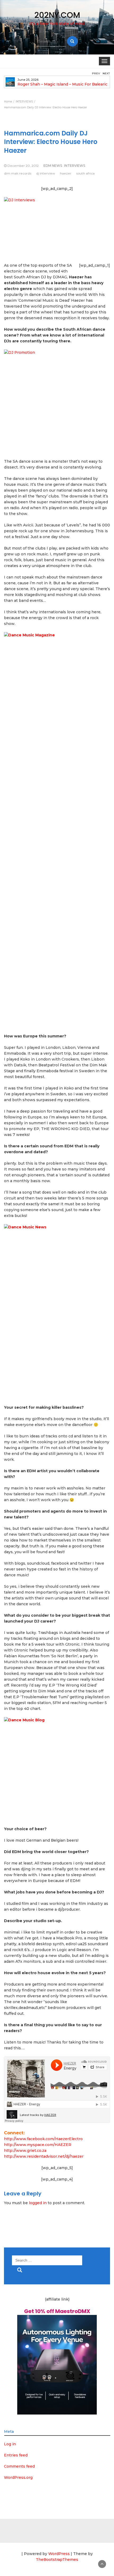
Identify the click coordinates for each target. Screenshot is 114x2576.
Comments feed (19, 2466)
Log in (10, 2444)
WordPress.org (18, 2477)
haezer (66, 173)
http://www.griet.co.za (25, 2151)
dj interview (46, 173)
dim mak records (18, 173)
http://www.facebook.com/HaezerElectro (43, 2139)
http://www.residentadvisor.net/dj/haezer (44, 2156)
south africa (85, 173)
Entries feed (16, 2455)
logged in (38, 2203)
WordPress (59, 2554)
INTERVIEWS (75, 166)
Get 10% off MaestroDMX (57, 2311)
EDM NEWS (53, 166)
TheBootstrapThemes (57, 2560)
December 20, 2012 (23, 166)
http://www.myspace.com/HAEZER (38, 2145)
